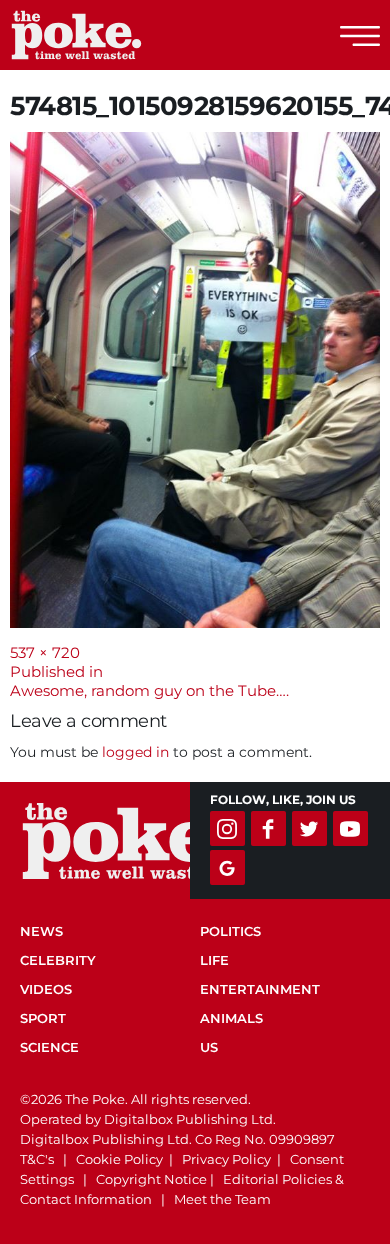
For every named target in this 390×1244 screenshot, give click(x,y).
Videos (46, 989)
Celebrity (58, 960)
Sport (43, 1018)
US (209, 1047)
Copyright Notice (151, 1179)
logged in (135, 752)
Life (214, 960)
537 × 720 (45, 652)
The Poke (125, 35)
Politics (230, 931)
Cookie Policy (119, 1159)
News (41, 931)
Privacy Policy (226, 1159)
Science (49, 1047)
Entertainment (260, 989)
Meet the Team (222, 1199)
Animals (231, 1018)
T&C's (37, 1159)
